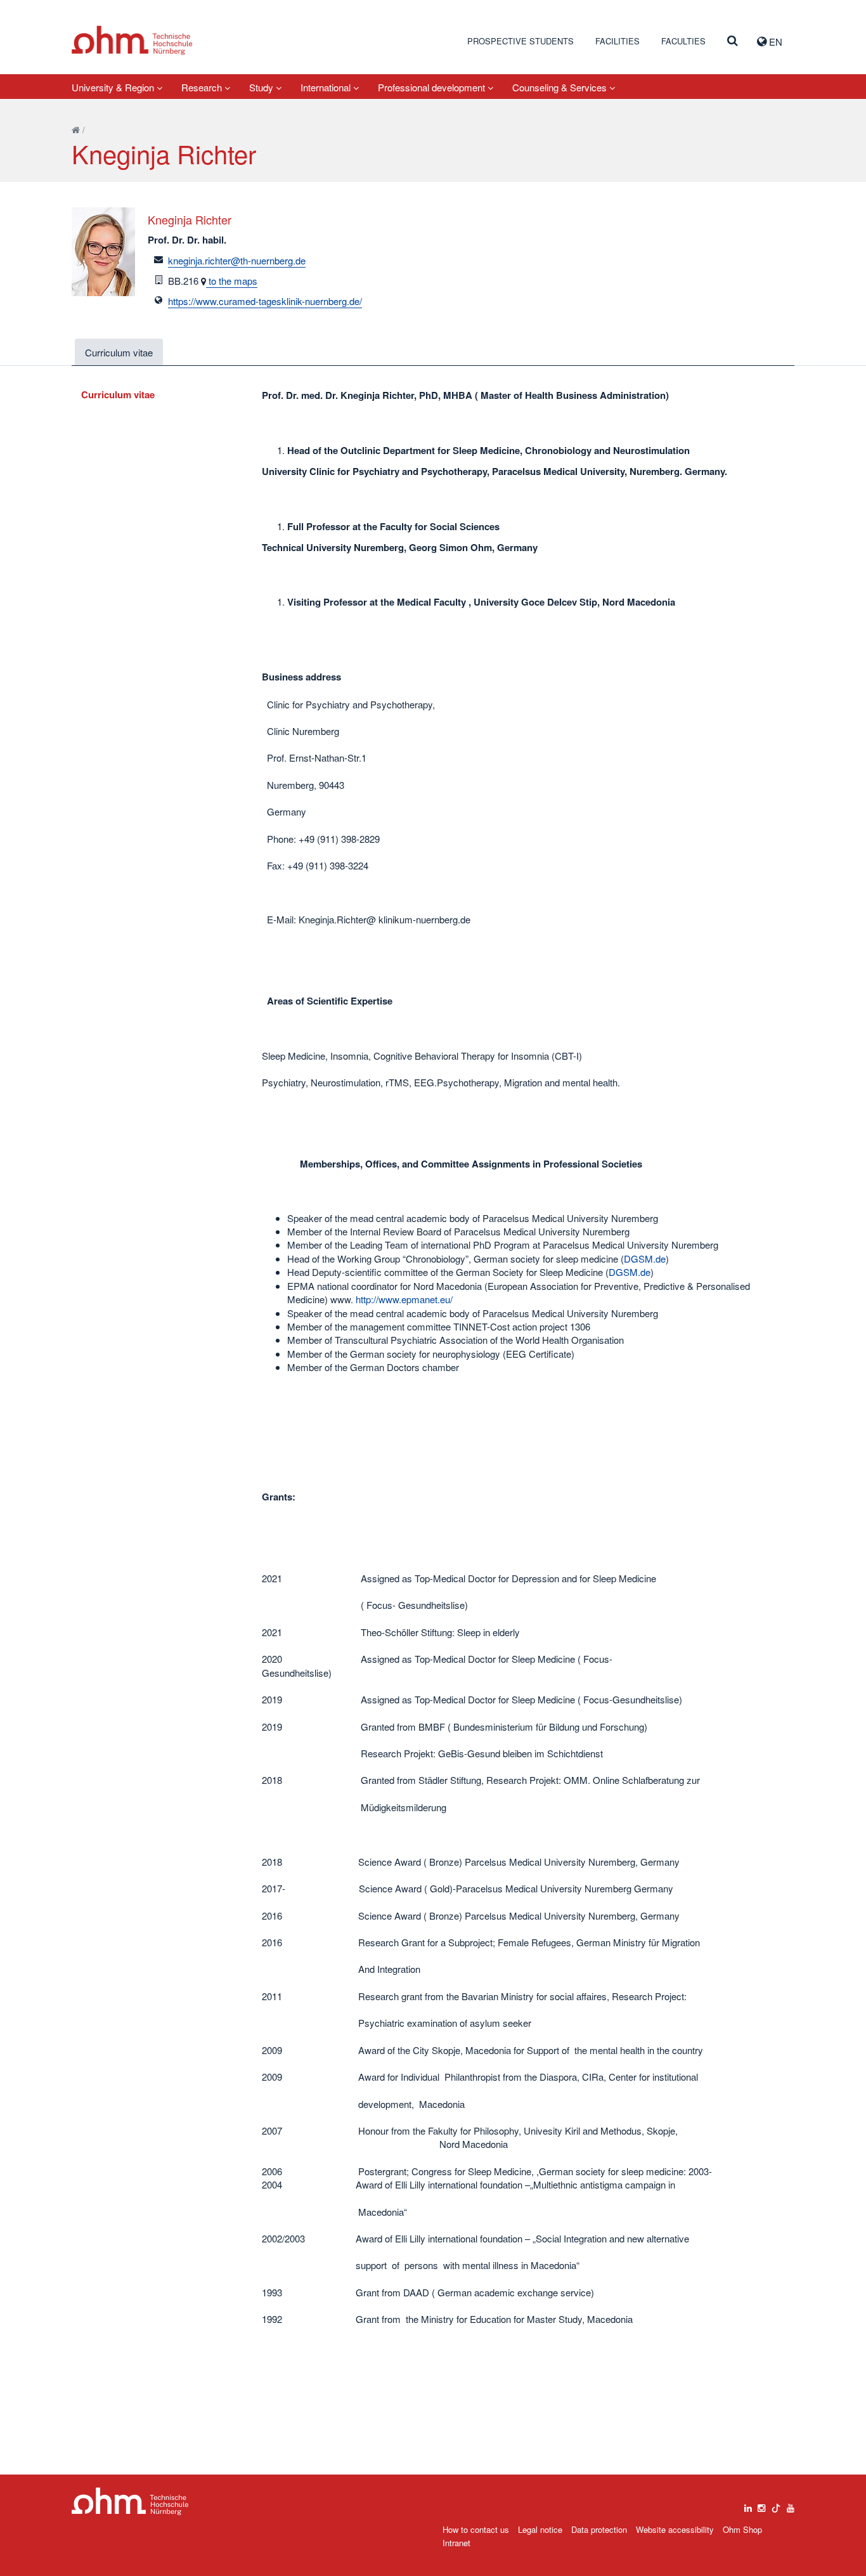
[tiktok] (776, 2505)
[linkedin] (748, 2505)
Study (262, 87)
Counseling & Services (561, 87)
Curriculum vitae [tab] (119, 352)
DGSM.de (645, 1259)
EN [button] (774, 42)
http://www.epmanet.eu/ (404, 1299)
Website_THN (132, 40)
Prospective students (520, 41)
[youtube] (791, 2505)
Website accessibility (675, 2529)
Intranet (456, 2543)
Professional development (433, 87)
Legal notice (540, 2529)
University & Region (114, 87)
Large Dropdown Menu (130, 2501)
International (327, 87)
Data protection (599, 2529)
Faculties (683, 41)
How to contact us (476, 2529)
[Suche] (733, 41)
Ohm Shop (742, 2529)
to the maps (232, 281)
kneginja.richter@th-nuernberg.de (237, 260)
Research (203, 87)
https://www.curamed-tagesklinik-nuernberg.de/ (265, 301)
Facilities (617, 41)
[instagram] (761, 2505)
